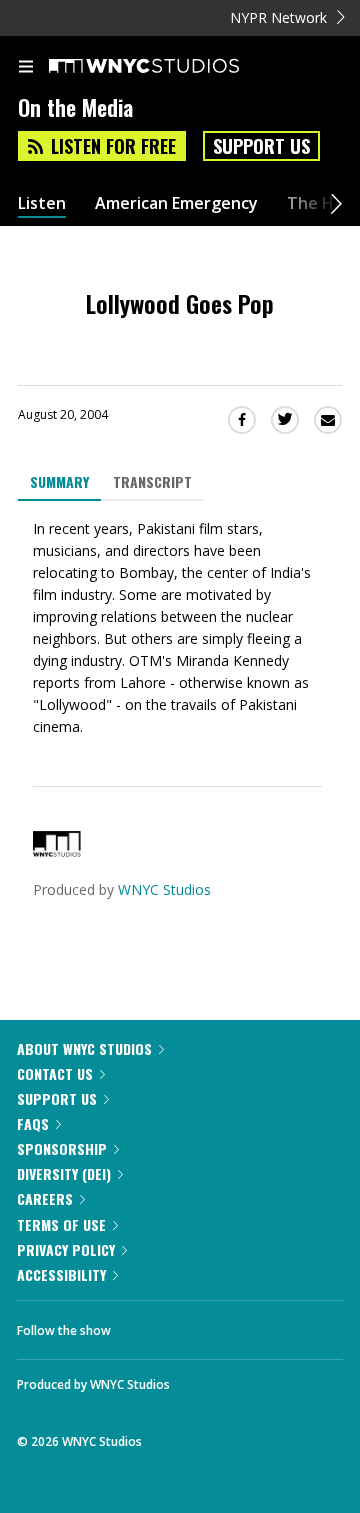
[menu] (26, 68)
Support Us (261, 146)
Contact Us (55, 1073)
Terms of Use (61, 1224)
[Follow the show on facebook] (146, 1325)
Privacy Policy (66, 1249)
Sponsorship (62, 1148)
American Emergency (176, 203)
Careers (45, 1198)
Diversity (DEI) (64, 1173)
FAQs (33, 1123)
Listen (42, 203)
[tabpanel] (180, 628)
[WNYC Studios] (57, 851)
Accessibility (61, 1274)
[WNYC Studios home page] (169, 67)
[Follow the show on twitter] (201, 1325)
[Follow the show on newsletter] (255, 1325)
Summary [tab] (59, 481)
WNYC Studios (164, 889)
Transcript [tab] (152, 481)
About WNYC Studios (84, 1048)
